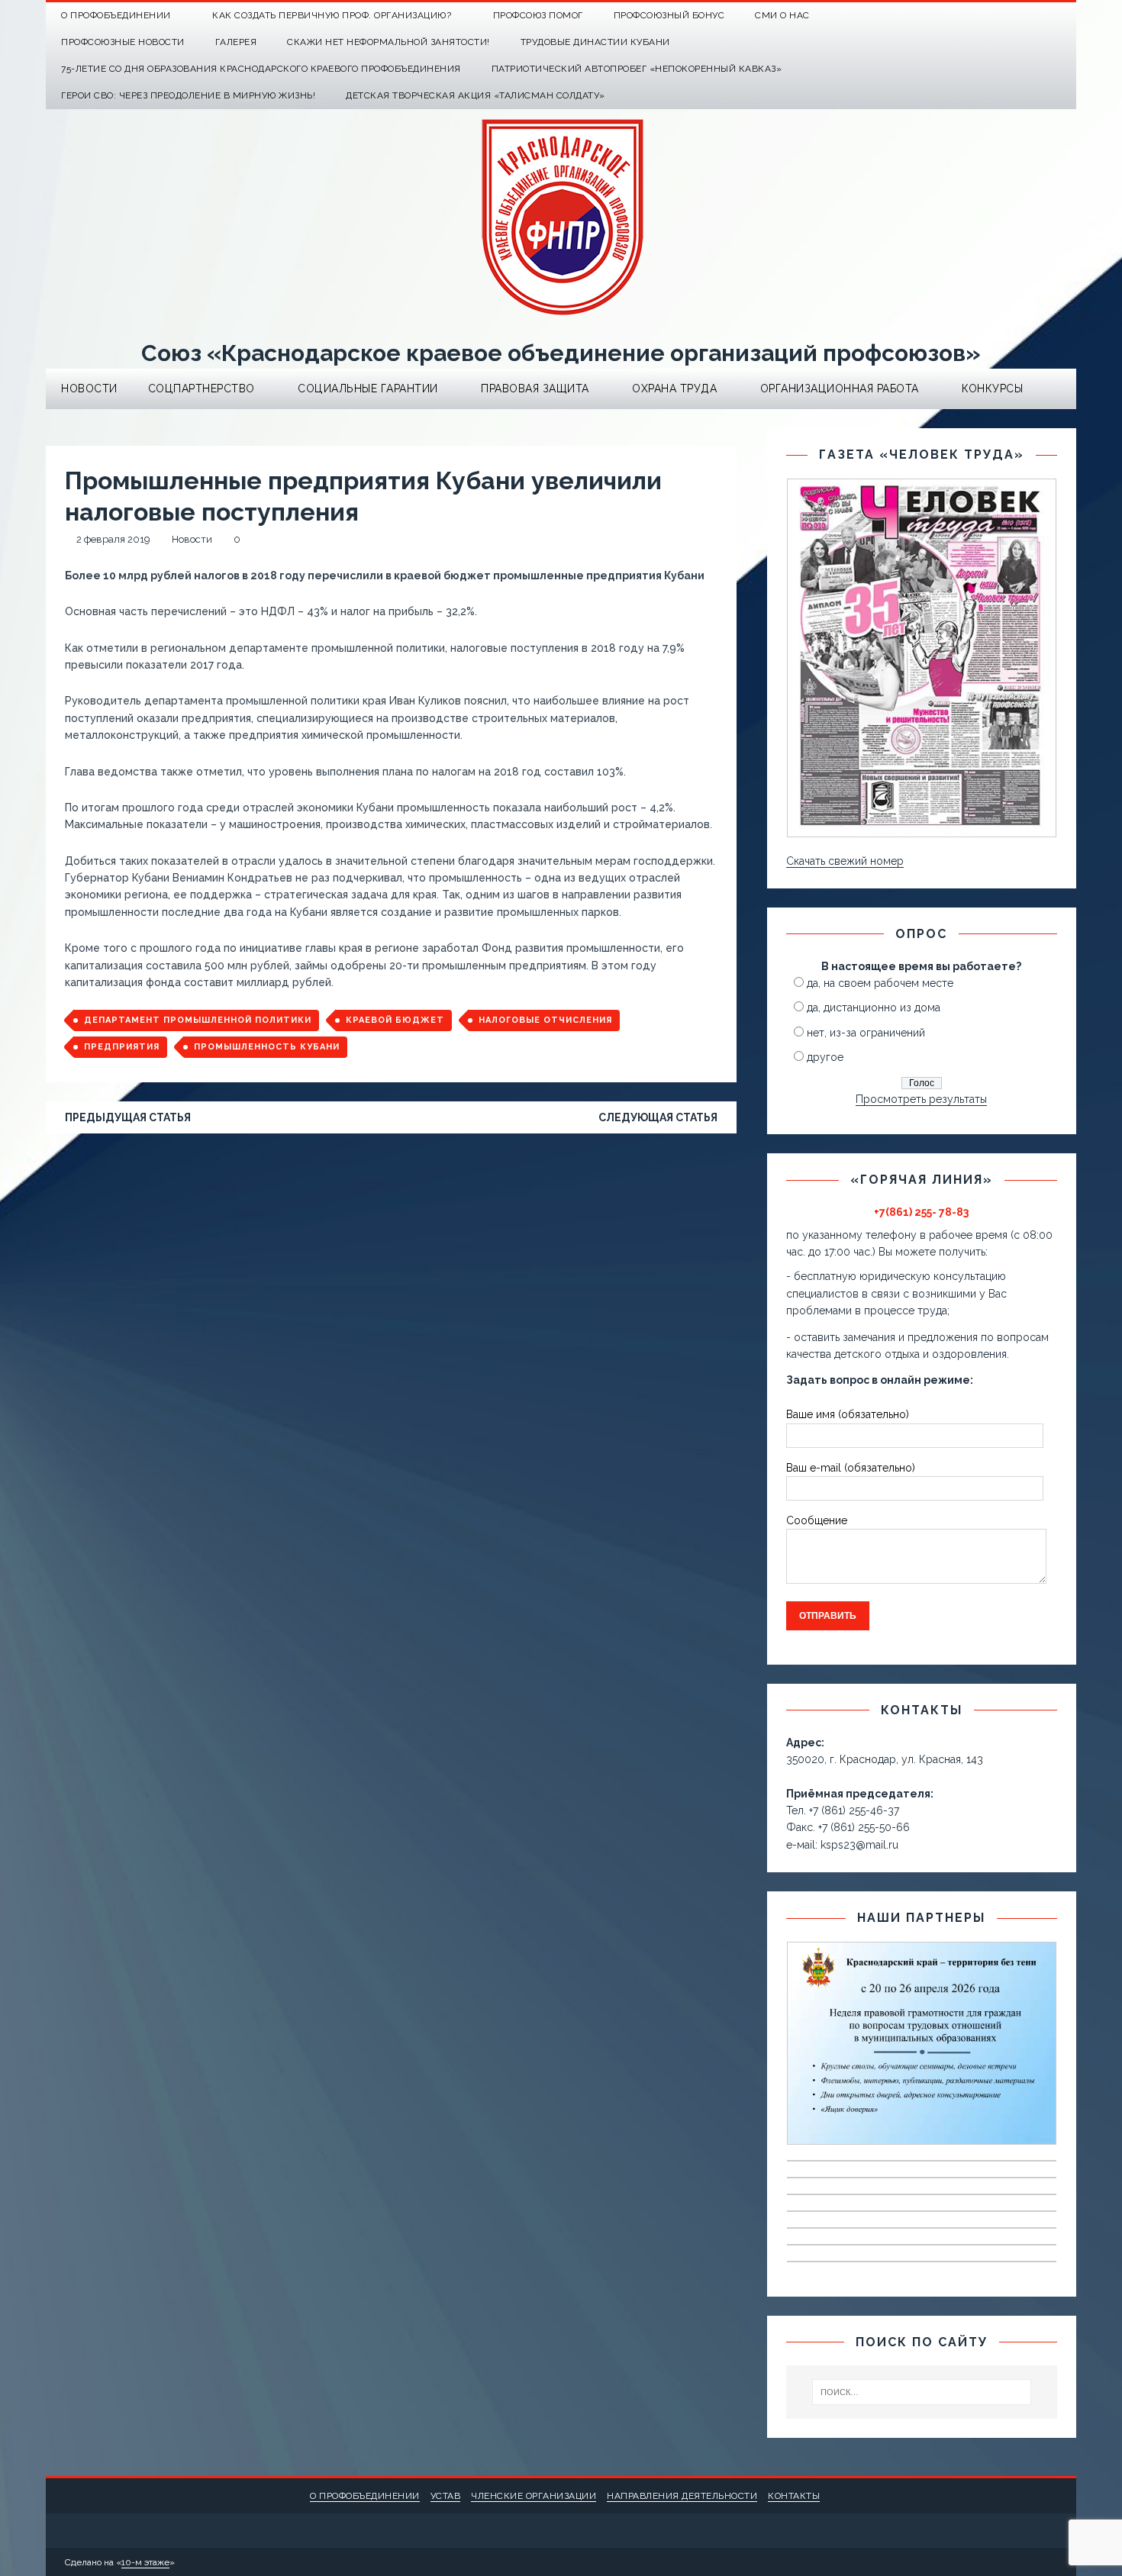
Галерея (236, 42)
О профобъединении (365, 2496)
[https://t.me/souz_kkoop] (1033, 16)
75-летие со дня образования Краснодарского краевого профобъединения (261, 69)
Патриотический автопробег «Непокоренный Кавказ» (637, 69)
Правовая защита (535, 388)
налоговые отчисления (545, 1020)
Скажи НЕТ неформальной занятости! (389, 42)
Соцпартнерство (202, 388)
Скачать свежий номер (845, 861)
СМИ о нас (782, 15)
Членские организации (534, 2496)
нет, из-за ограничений (866, 1033)
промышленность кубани (267, 1047)
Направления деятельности (682, 2496)
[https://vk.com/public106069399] (1063, 16)
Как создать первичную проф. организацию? (332, 15)
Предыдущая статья (128, 1117)
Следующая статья (658, 1117)
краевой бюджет (395, 1020)
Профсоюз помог (538, 15)
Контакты (794, 2496)
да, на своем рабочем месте (880, 983)
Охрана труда (674, 388)
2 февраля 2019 (113, 539)
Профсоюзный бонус (669, 15)
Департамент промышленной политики (198, 1020)
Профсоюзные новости (123, 42)
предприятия (122, 1047)
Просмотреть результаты (921, 1099)
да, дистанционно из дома (874, 1008)
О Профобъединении (116, 15)
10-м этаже (145, 2562)
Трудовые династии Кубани (595, 42)
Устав (446, 2496)
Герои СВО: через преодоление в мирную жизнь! (188, 95)
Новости (89, 388)
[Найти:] (922, 2392)
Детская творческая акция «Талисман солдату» (476, 95)
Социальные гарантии (368, 388)
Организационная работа (840, 388)
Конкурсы (992, 388)
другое (825, 1057)
